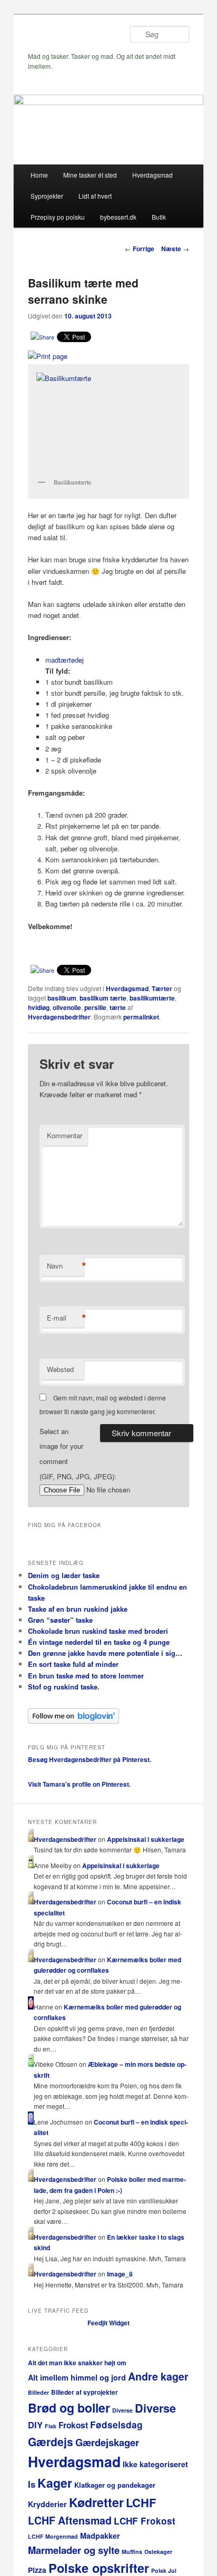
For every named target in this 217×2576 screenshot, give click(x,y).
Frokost (73, 2425)
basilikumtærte (152, 998)
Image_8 (120, 2274)
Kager (55, 2483)
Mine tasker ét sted (90, 175)
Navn (65, 1266)
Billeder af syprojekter (85, 2392)
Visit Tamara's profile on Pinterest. (79, 1784)
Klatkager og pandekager (115, 2485)
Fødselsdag (116, 2425)
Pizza (37, 2570)
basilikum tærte (103, 998)
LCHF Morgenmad (53, 2536)
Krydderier (47, 2504)
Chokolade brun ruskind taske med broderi (98, 1631)
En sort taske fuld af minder (73, 1664)
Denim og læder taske (64, 1575)
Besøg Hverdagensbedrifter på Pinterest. (90, 1759)
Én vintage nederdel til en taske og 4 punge (99, 1642)
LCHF (141, 2502)
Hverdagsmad (152, 175)
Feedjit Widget (108, 2323)
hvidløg (39, 1007)
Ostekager (158, 2552)
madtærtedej (65, 660)
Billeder (38, 2392)
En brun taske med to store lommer (86, 1676)
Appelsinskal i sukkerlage (146, 1839)
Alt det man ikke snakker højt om (77, 2363)
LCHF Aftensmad (70, 2520)
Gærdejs (51, 2441)
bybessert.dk (118, 217)
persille (95, 1007)
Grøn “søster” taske (60, 1620)
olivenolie (67, 1007)
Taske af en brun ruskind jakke (78, 1609)
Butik (159, 217)
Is (32, 2484)
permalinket (141, 1017)
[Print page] (48, 356)
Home (39, 175)
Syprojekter (47, 196)
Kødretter (96, 2502)
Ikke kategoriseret (155, 2464)
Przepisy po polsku (58, 217)
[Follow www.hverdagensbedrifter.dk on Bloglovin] (73, 1721)
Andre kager (158, 2376)
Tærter (162, 988)
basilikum (62, 998)
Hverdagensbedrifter (59, 1017)
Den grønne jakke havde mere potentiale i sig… (105, 1653)
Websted (60, 1369)
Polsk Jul (164, 2570)
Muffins (132, 2552)
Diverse (122, 2410)
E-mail (65, 1318)
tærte (118, 1007)
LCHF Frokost (145, 2521)
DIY (35, 2425)
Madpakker (100, 2536)
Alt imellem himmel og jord (77, 2377)
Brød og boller (69, 2408)
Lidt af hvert (95, 196)
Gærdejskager (107, 2442)
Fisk (51, 2426)
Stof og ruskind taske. (64, 1687)
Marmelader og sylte (74, 2550)
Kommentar (65, 1135)
